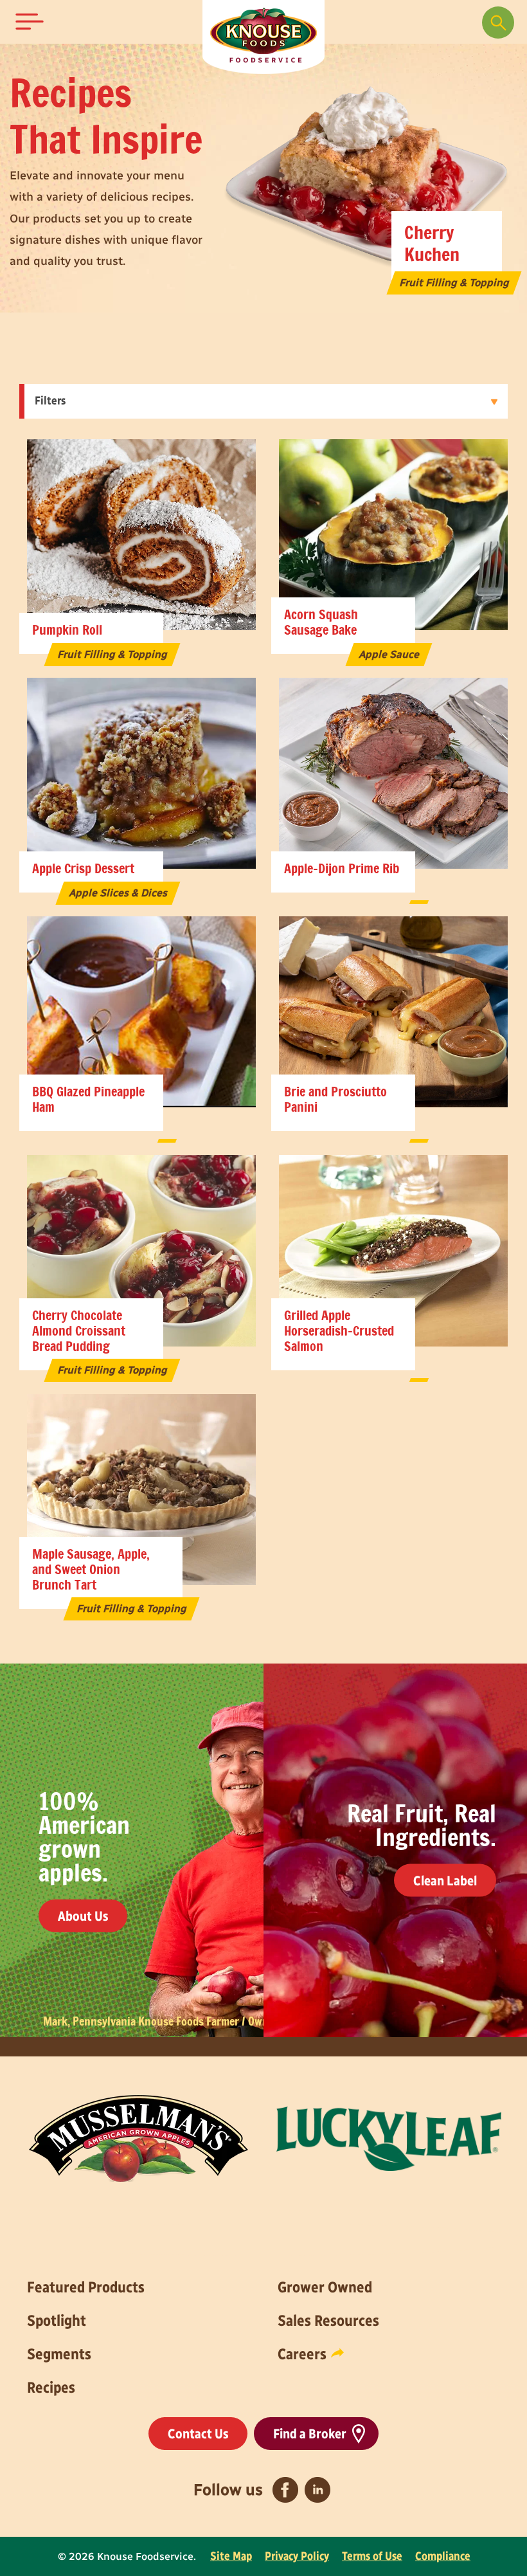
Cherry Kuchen (432, 245)
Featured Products (86, 2287)
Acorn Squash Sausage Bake (321, 623)
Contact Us (198, 2434)
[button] (30, 22)
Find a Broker (310, 2434)
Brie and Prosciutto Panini (335, 1100)
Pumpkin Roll (67, 631)
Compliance (443, 2556)
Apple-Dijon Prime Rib (342, 869)
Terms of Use (372, 2556)
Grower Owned (325, 2287)
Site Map (231, 2556)
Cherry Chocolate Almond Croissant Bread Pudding (79, 1332)
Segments (59, 2354)
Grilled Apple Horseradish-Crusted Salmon (339, 1332)
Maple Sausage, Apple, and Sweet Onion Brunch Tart (91, 1570)
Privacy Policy (297, 2556)
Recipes (51, 2387)
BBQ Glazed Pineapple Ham (88, 1100)
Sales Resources (328, 2320)
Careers (302, 2354)
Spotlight (57, 2320)
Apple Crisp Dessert (83, 869)
